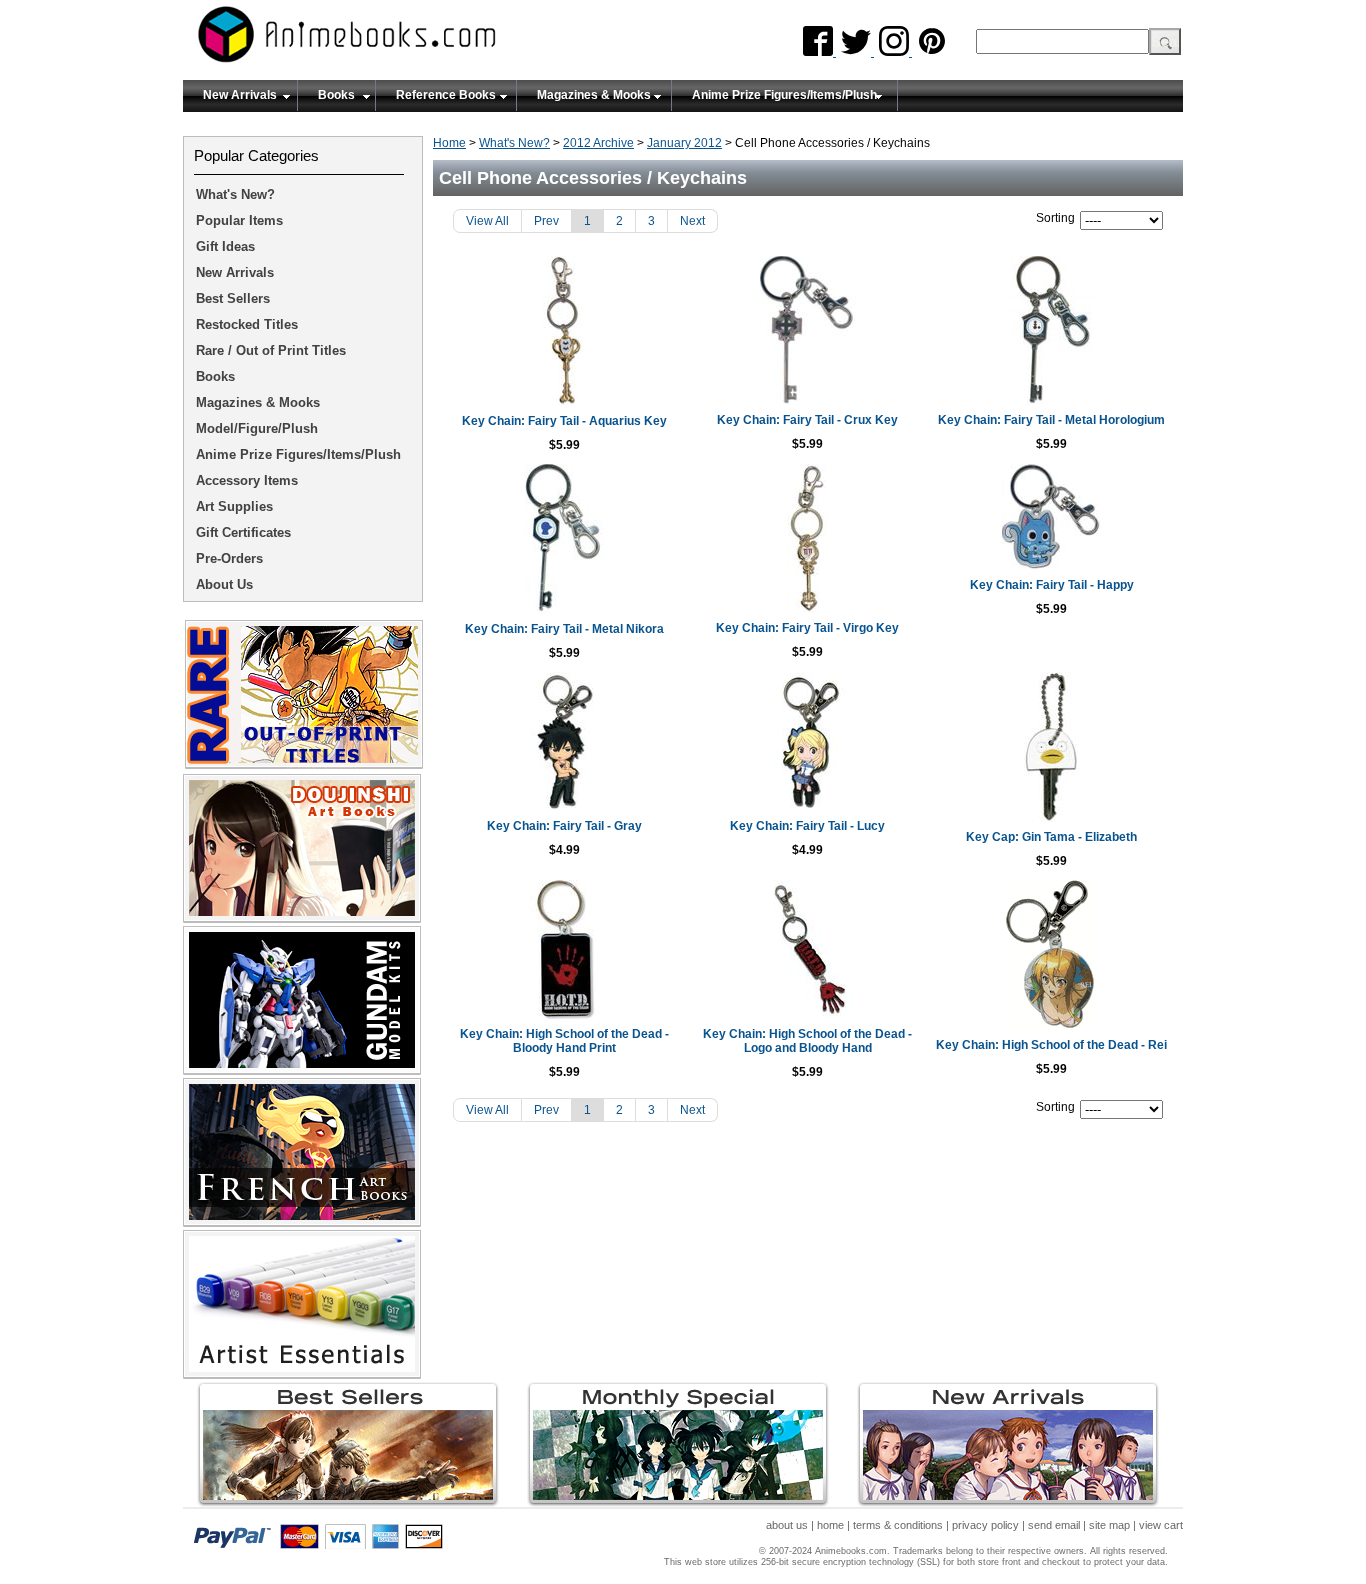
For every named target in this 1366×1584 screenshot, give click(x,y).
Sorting (1055, 218)
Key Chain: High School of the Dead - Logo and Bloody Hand (807, 1041)
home (830, 1525)
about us (787, 1525)
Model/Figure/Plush (257, 428)
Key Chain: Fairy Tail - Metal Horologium (1051, 420)
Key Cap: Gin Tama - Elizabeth (1051, 837)
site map (1109, 1525)
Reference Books (446, 95)
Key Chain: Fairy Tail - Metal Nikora (564, 629)
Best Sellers (233, 298)
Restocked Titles (247, 324)
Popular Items (239, 220)
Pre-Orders (229, 558)
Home (449, 143)
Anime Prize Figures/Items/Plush (784, 95)
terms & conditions (898, 1525)
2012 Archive (598, 143)
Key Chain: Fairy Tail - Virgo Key (807, 628)
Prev (546, 221)
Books (336, 95)
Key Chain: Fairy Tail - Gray (564, 826)
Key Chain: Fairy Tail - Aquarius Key (564, 421)
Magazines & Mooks (594, 95)
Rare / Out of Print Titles (271, 350)
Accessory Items (247, 480)
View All (487, 221)
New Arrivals (240, 95)
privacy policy (985, 1525)
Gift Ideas (225, 246)
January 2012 (684, 143)
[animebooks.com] (428, 40)
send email (1054, 1525)
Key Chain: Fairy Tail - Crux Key (807, 420)
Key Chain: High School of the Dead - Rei (1051, 1045)
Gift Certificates (243, 532)
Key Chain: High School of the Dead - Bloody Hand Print (564, 1041)
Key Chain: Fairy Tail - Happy (1052, 585)
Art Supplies (234, 506)
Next (692, 221)
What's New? (514, 143)
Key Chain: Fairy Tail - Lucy (807, 826)
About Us (224, 584)
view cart (1161, 1525)
